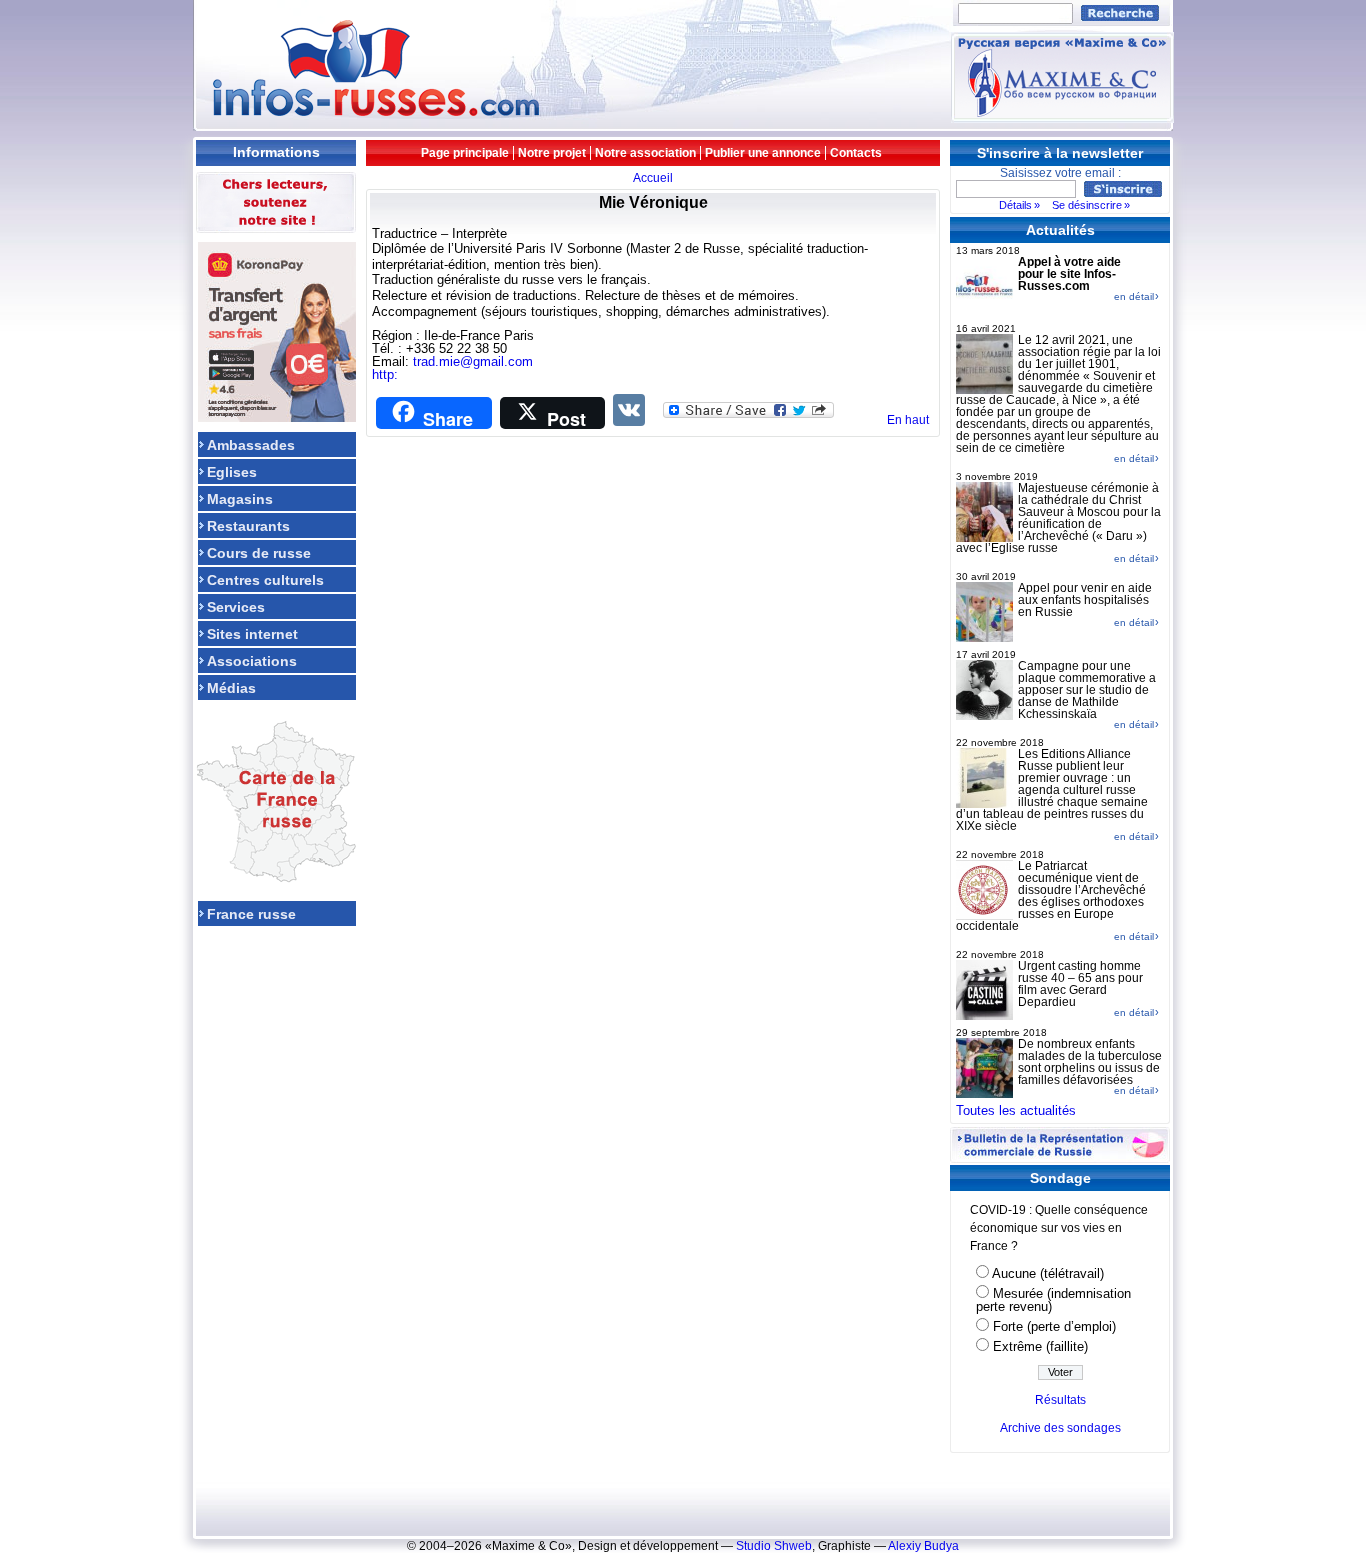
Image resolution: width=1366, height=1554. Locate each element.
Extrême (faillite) (1040, 1346)
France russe (251, 913)
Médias (231, 687)
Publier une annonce (763, 153)
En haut (908, 420)
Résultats (1060, 1400)
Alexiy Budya (923, 1546)
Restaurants (248, 525)
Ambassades (251, 444)
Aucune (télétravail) (1048, 1273)
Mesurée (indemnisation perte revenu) (1053, 1300)
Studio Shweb (774, 1546)
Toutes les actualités (1016, 1110)
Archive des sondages (1060, 1428)
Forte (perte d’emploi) (1054, 1326)
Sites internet (252, 633)
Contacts (856, 153)
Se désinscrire (1087, 205)
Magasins (240, 498)
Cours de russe (259, 552)
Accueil (653, 177)
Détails (1015, 205)
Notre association (645, 153)
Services (236, 606)
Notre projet (552, 153)
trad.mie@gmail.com (473, 361)
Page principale (465, 153)
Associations (252, 660)
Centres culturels (265, 579)
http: (385, 374)
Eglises (232, 471)
